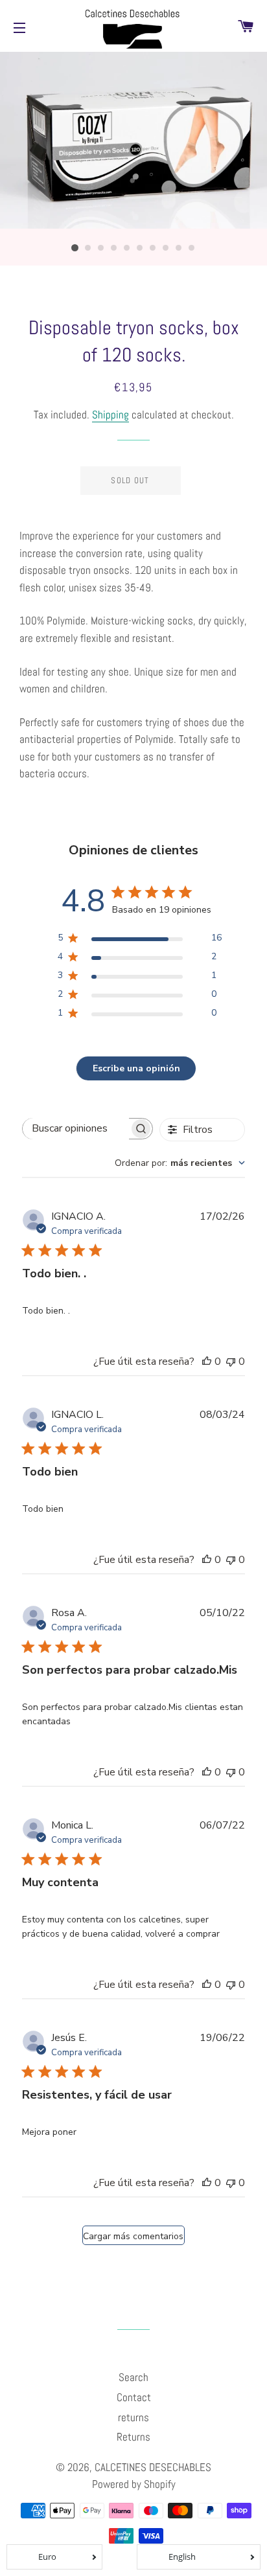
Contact (134, 2397)
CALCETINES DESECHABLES (153, 2467)
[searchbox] (76, 1129)
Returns (133, 2437)
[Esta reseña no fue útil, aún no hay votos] (231, 1362)
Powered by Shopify (134, 2484)
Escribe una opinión (136, 1068)
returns (133, 2417)
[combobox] (180, 1163)
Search (133, 2377)
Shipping (110, 415)
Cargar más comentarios (133, 2236)
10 (192, 248)
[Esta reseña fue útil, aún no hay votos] (207, 1362)
